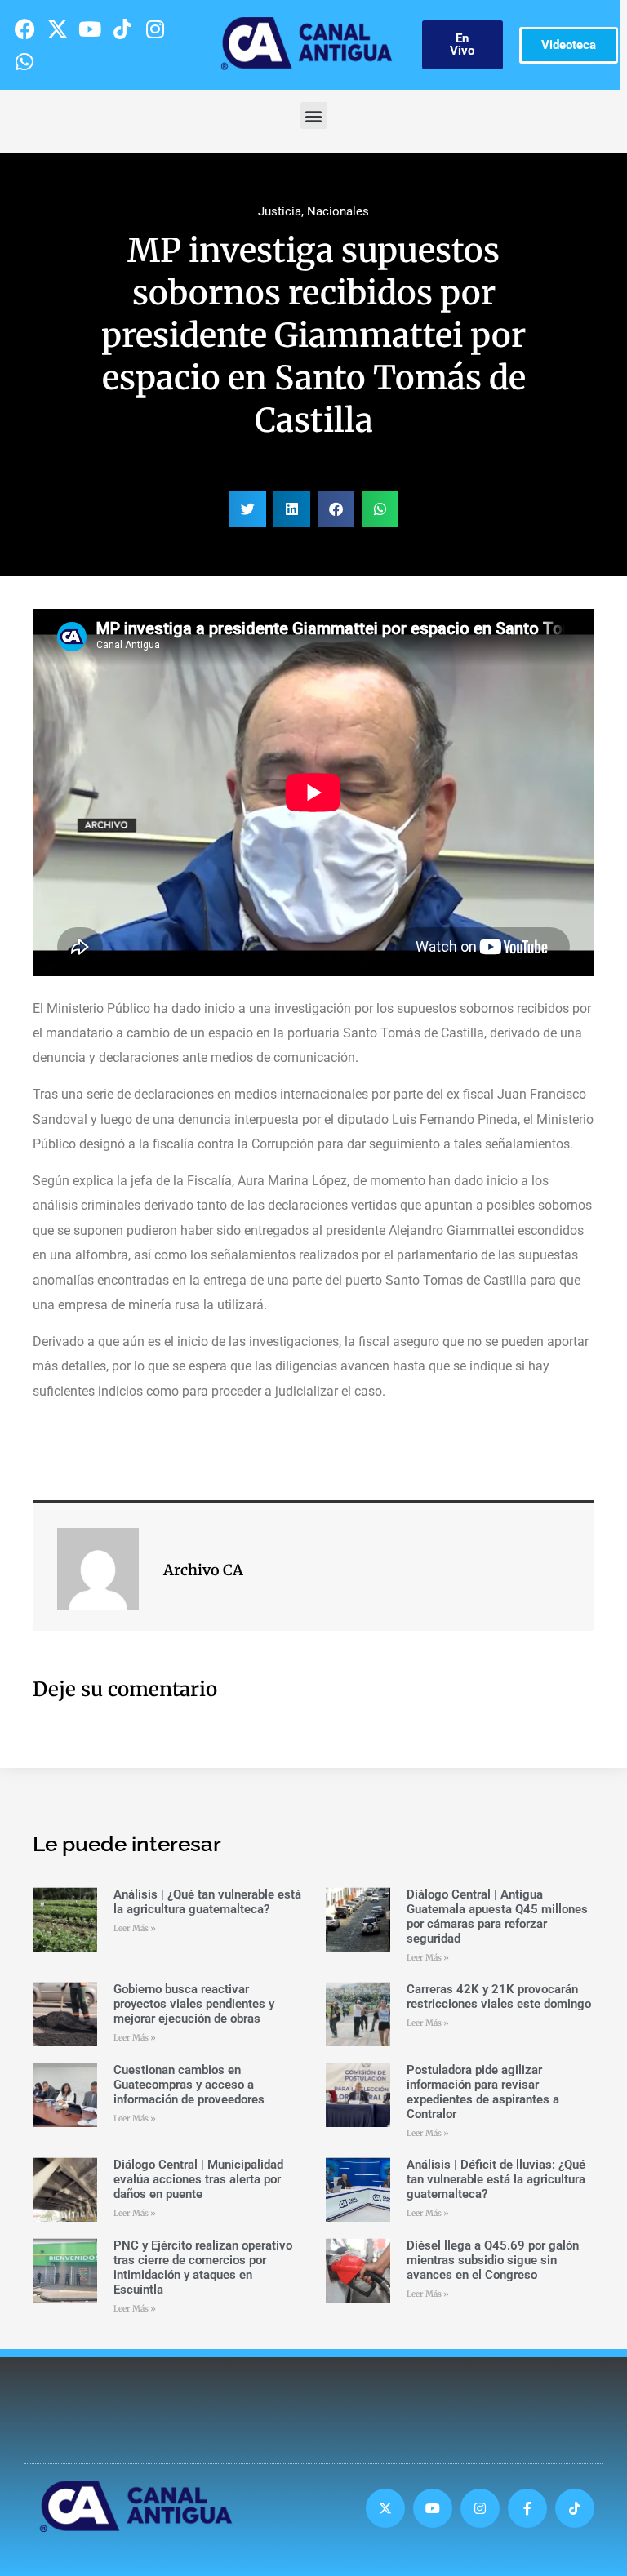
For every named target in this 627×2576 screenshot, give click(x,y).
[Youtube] (90, 29)
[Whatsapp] (24, 61)
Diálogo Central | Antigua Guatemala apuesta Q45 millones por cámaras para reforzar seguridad (497, 1916)
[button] (314, 115)
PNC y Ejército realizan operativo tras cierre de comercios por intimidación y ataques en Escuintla (203, 2267)
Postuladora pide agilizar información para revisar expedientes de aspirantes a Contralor (483, 2092)
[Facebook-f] (527, 2508)
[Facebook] (24, 29)
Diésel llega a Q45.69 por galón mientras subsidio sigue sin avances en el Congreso (493, 2260)
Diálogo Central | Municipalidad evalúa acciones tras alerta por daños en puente (198, 2179)
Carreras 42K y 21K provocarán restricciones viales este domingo (499, 1996)
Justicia (280, 211)
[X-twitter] (57, 29)
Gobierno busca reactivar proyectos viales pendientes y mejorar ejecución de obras (194, 2004)
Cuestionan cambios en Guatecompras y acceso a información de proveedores (189, 2085)
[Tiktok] (122, 29)
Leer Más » (135, 1928)
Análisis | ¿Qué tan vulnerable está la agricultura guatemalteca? (207, 1902)
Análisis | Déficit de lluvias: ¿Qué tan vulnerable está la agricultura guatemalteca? (496, 2179)
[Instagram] (155, 29)
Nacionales (338, 211)
